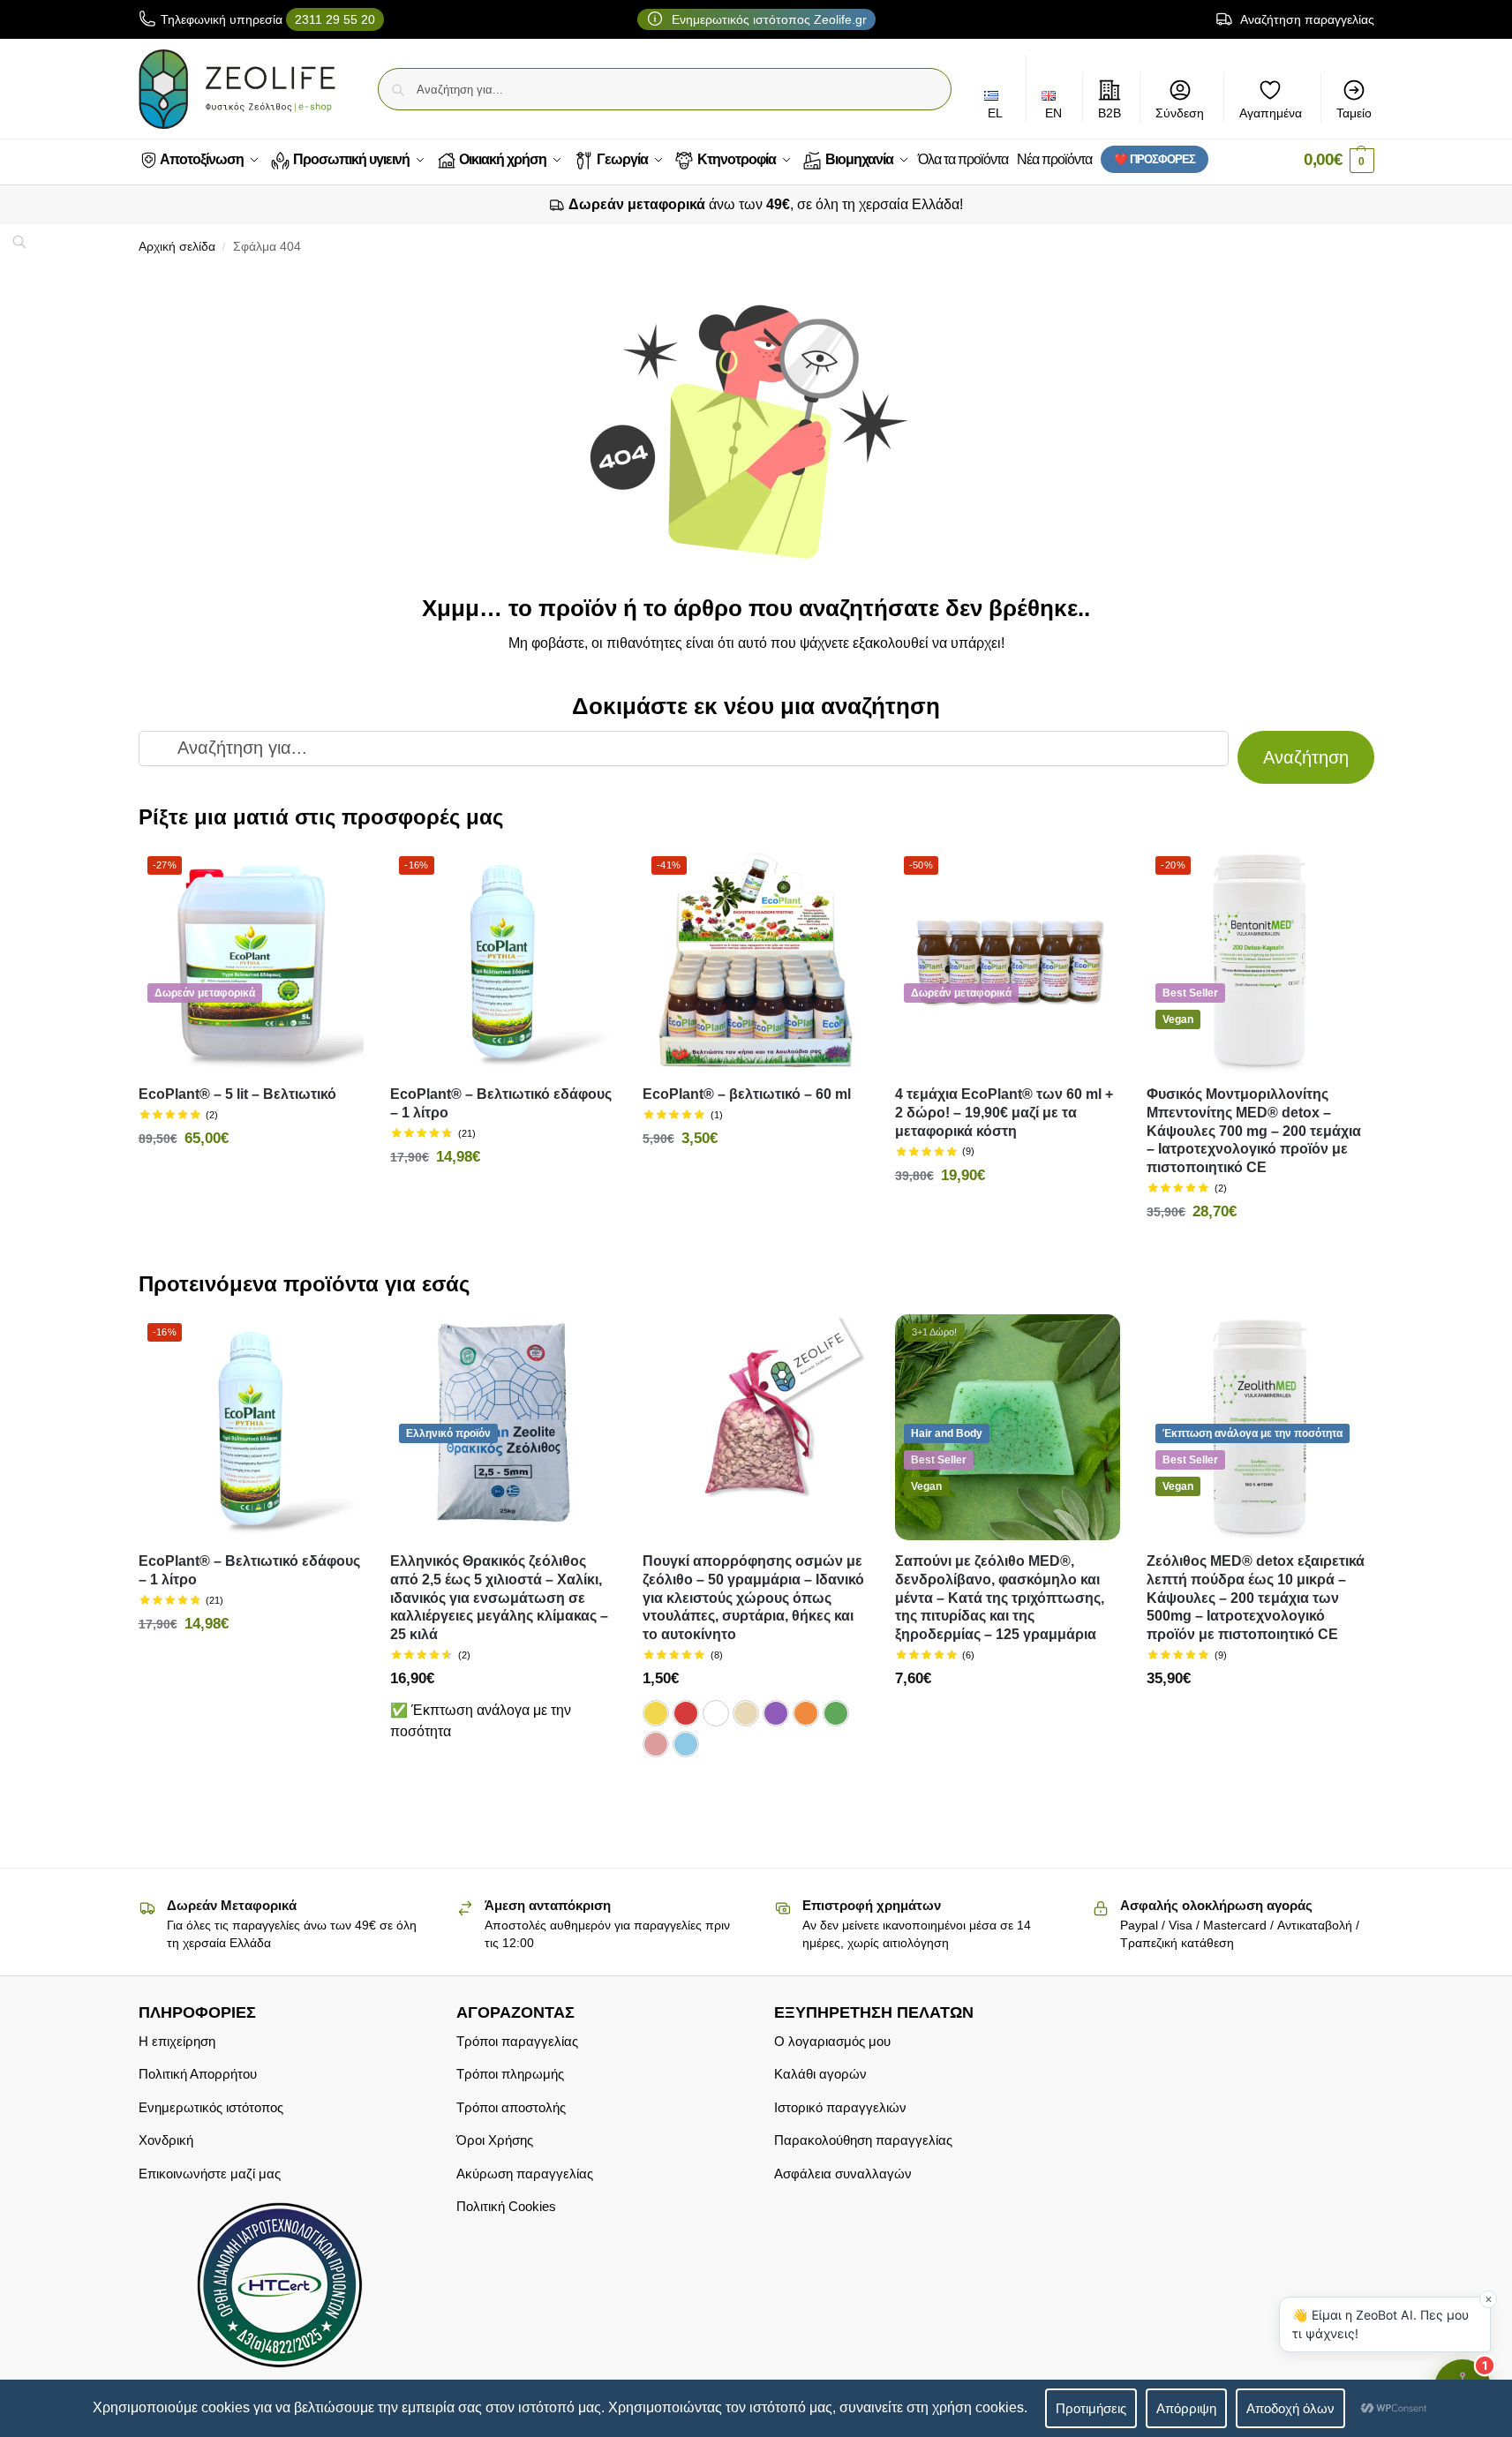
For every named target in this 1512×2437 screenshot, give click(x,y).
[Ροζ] (656, 1744)
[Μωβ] (776, 1713)
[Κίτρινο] (656, 1713)
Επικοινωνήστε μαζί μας (210, 2174)
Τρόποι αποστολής (511, 2107)
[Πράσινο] (836, 1713)
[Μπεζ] (746, 1713)
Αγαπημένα (1271, 113)
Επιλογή (756, 1788)
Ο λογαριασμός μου (832, 2041)
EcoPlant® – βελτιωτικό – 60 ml (747, 1094)
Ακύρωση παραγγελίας (525, 2174)
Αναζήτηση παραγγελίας (1306, 19)
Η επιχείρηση (177, 2041)
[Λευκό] (716, 1713)
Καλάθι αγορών (820, 2074)
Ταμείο (1354, 113)
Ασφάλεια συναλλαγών (843, 2174)
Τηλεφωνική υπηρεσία (268, 19)
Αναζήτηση (1306, 757)
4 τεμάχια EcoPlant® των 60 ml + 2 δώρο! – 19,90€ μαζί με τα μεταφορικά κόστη (1004, 1113)
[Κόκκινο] (686, 1713)
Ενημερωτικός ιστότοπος (211, 2107)
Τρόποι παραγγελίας (517, 2041)
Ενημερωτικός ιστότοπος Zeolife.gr (767, 19)
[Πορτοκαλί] (806, 1713)
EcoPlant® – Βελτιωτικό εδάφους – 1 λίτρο (501, 1103)
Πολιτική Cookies (506, 2206)
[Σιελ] (686, 1744)
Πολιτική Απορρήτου (198, 2074)
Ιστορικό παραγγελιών (840, 2107)
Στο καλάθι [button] (251, 1177)
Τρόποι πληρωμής (510, 2074)
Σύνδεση (1180, 113)
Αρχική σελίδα (177, 247)
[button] (1339, 160)
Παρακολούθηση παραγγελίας (863, 2140)
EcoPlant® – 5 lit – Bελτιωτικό (237, 1094)
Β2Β (1110, 113)
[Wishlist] (337, 874)
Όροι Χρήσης (495, 2140)
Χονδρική (166, 2140)
